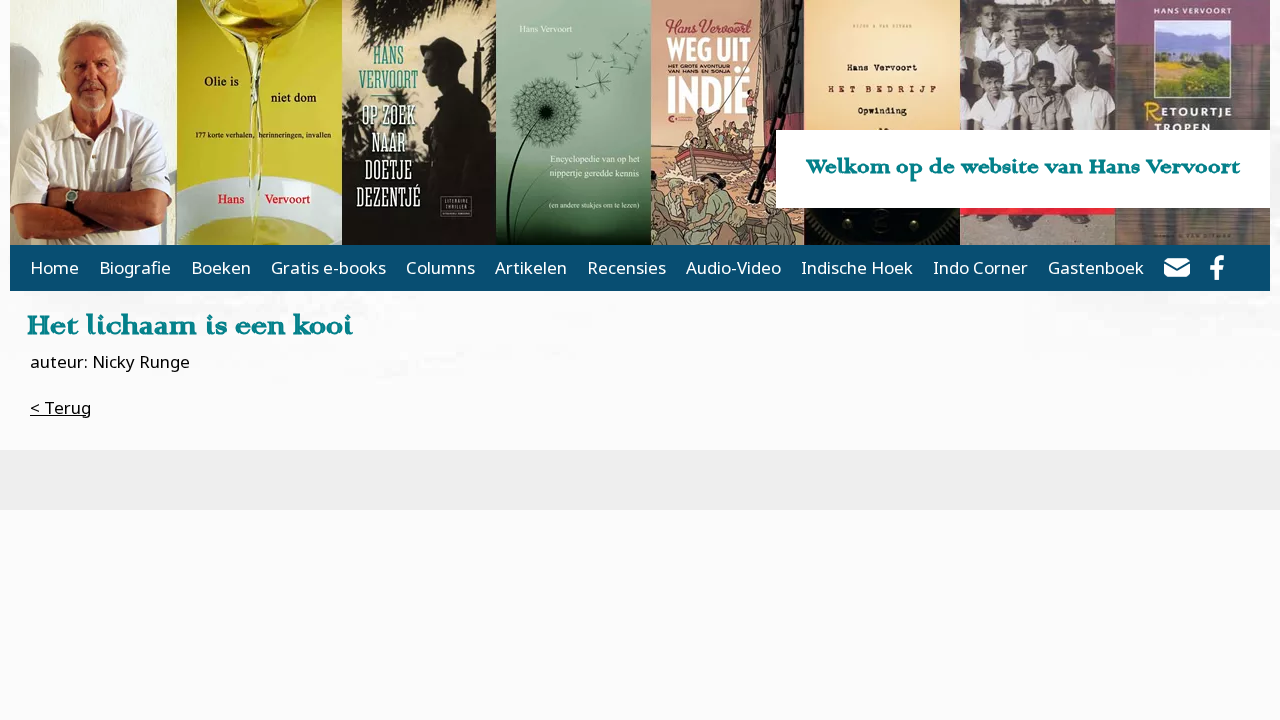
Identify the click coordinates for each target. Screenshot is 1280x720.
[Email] (1177, 271)
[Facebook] (1217, 271)
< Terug (60, 407)
